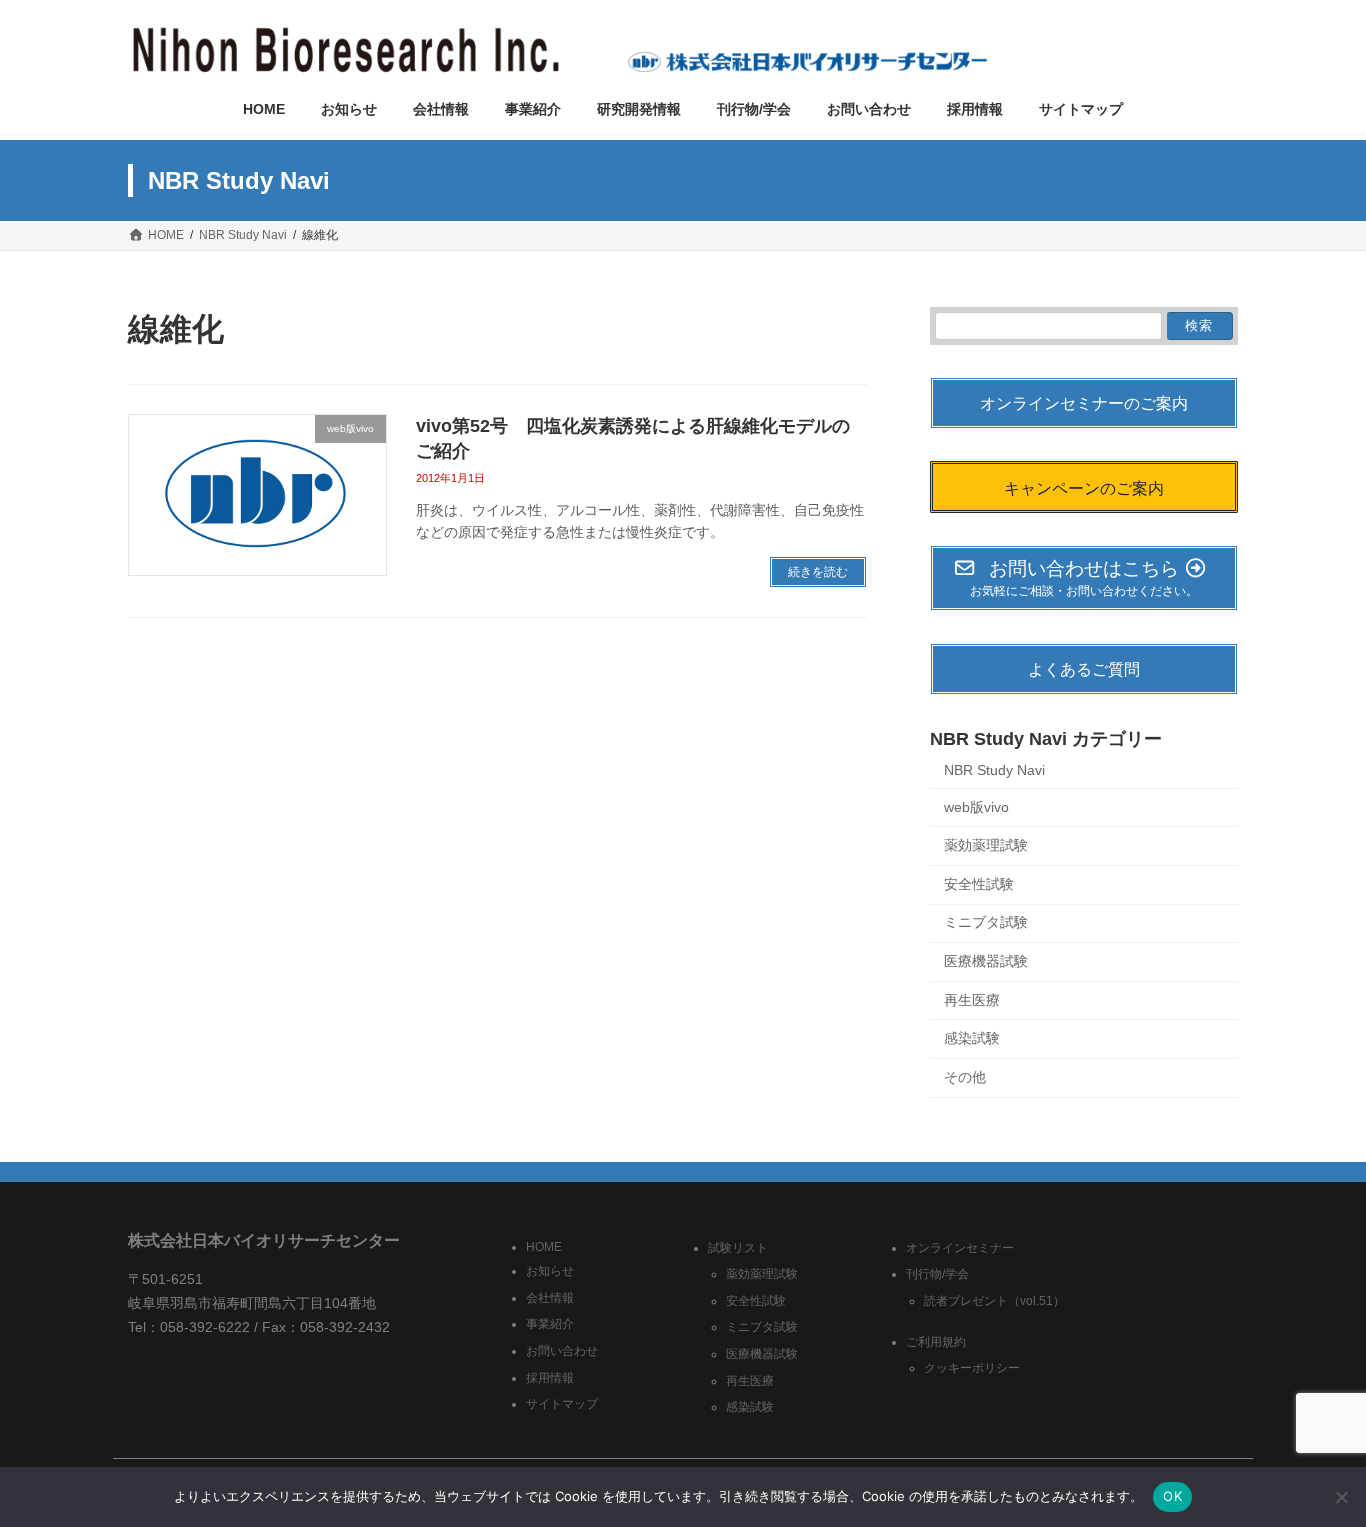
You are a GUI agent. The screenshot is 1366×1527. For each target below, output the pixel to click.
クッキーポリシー (972, 1368)
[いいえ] (1341, 1497)
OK (1172, 1496)
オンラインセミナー (960, 1247)
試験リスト (738, 1247)
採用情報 (550, 1377)
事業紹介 (550, 1324)
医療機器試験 (986, 961)
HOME (544, 1246)
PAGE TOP (1315, 1462)
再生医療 (972, 1000)
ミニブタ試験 (986, 923)
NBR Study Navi (994, 770)
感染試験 (972, 1038)
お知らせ (550, 1271)
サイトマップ (562, 1404)
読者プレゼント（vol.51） (994, 1301)
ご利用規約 (936, 1342)
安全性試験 (979, 884)
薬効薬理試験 (986, 846)
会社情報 (550, 1298)
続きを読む (818, 572)
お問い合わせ (562, 1351)
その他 (965, 1077)
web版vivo (976, 807)
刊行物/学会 (937, 1274)
